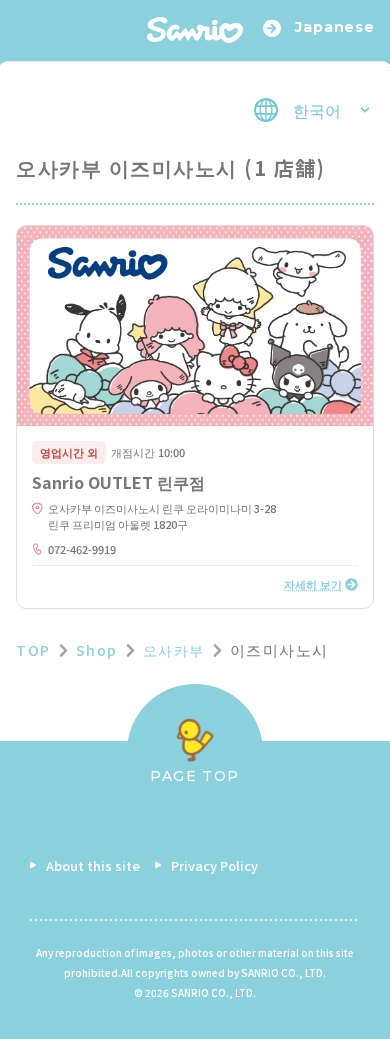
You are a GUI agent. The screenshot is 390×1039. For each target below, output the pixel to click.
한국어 (317, 110)
